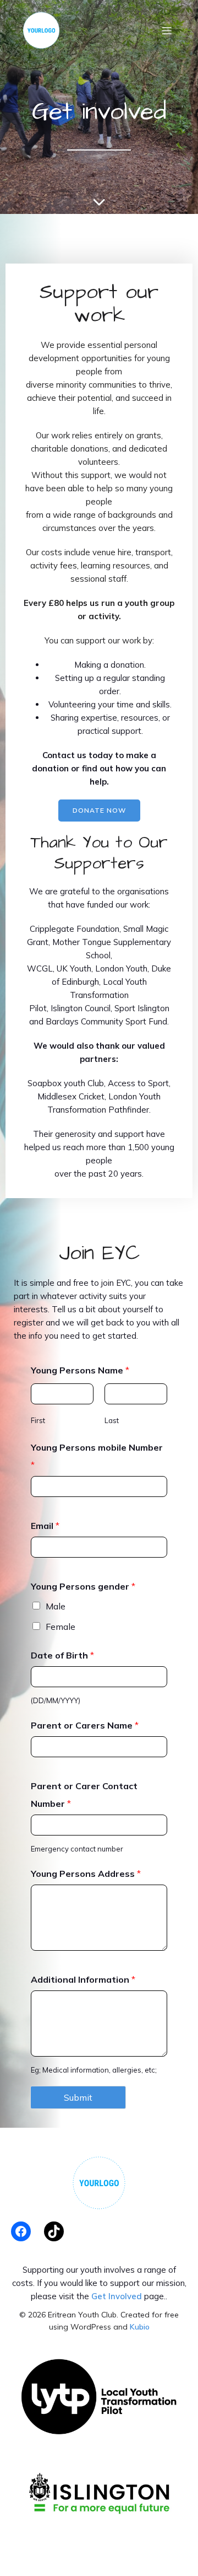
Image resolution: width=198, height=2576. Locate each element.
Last (112, 1420)
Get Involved (117, 2296)
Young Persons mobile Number (97, 1456)
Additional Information (83, 1979)
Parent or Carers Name (85, 1725)
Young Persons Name (80, 1370)
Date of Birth (62, 1655)
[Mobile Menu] (167, 30)
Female (61, 1627)
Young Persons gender (83, 1586)
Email (45, 1526)
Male (56, 1606)
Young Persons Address (86, 1874)
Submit (78, 2097)
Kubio (140, 2327)
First (38, 1420)
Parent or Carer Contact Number (84, 1795)
